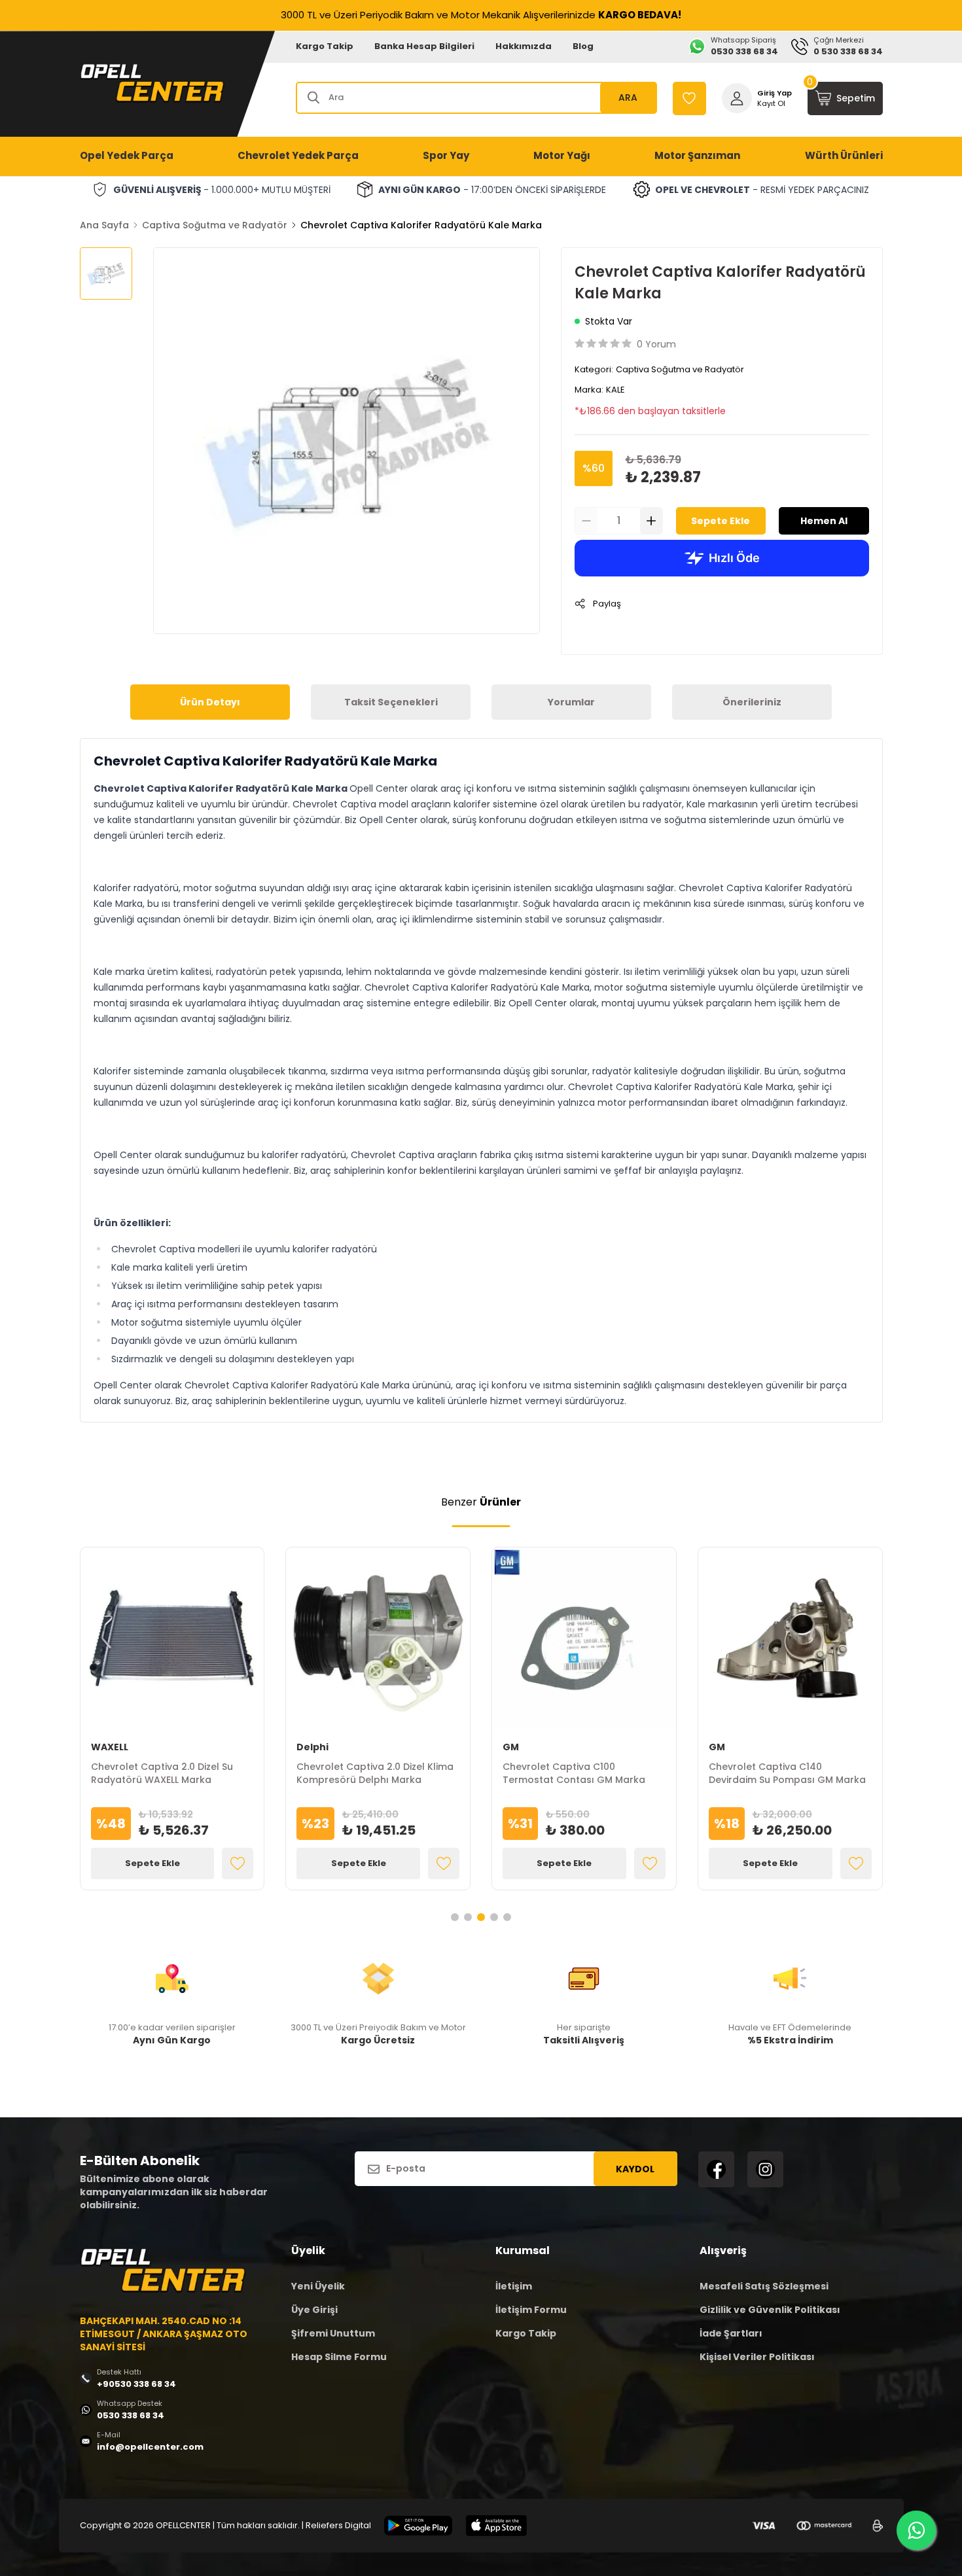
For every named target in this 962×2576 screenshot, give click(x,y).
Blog (583, 46)
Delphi (312, 1747)
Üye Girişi (314, 2310)
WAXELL (110, 1747)
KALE (615, 390)
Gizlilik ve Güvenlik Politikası (770, 2310)
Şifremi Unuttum (333, 2333)
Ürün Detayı (210, 702)
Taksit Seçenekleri (391, 702)
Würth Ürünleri (844, 155)
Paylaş (607, 604)
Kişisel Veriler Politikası (757, 2357)
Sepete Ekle (721, 521)
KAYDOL (635, 2169)
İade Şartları (731, 2333)
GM (511, 1747)
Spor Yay (446, 155)
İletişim (514, 2286)
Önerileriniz (752, 702)
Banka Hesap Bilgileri (424, 46)
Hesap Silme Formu (339, 2357)
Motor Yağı (562, 155)
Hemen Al (824, 521)
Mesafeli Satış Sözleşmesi (764, 2286)
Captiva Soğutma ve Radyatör (215, 225)
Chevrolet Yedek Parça (298, 155)
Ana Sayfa (104, 225)
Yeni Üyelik (318, 2286)
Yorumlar (571, 702)
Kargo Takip (325, 46)
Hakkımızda (524, 46)
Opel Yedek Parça (127, 155)
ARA (628, 97)
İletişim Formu (531, 2310)
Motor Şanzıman (697, 155)
